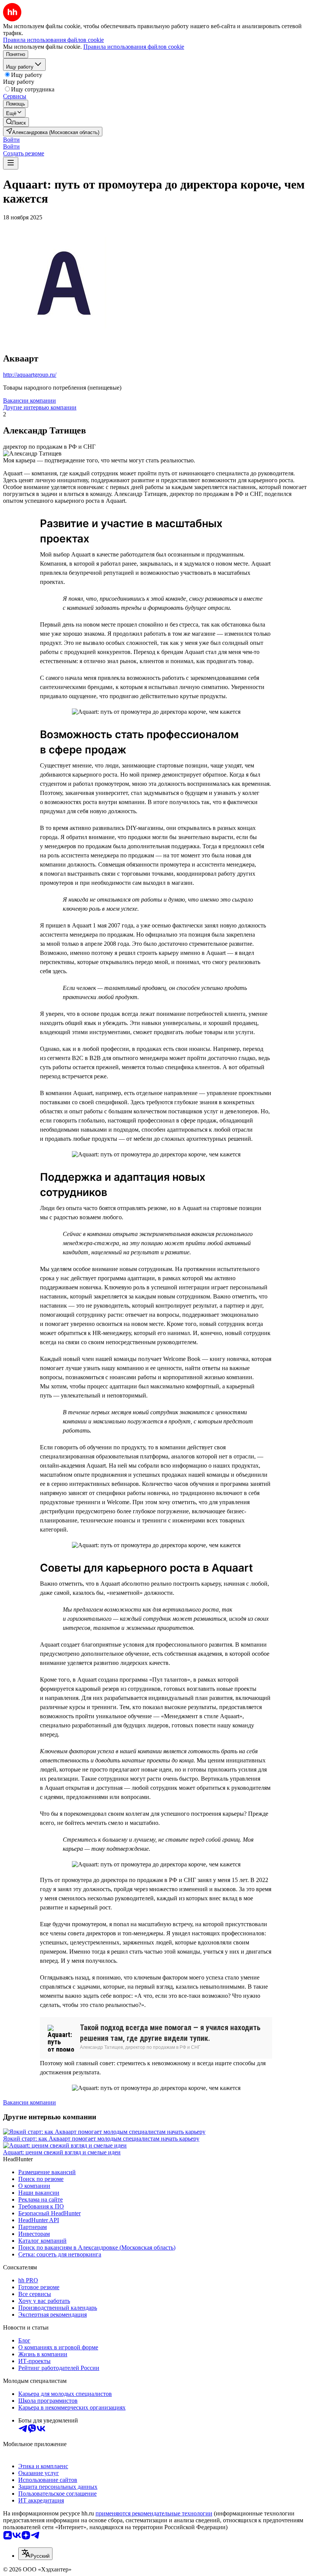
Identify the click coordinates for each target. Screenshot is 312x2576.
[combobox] (35, 2554)
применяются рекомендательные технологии (154, 2513)
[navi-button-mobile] (11, 163)
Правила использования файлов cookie (134, 47)
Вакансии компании (29, 401)
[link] (16, 122)
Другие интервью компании (40, 407)
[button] (11, 140)
